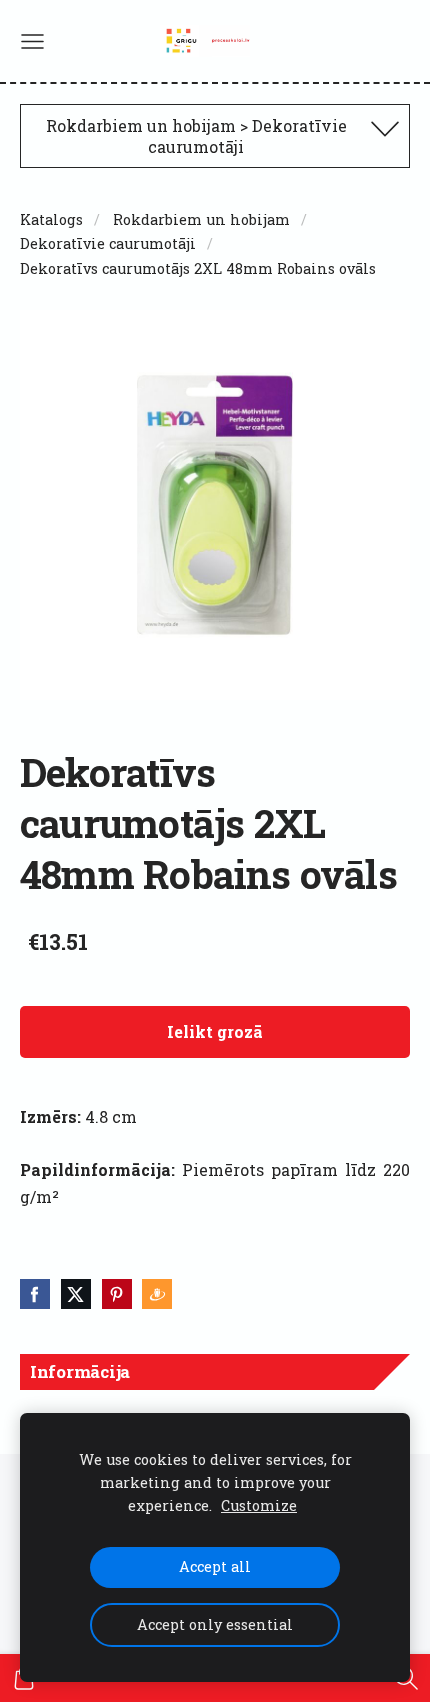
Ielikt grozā (215, 1031)
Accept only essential (215, 1624)
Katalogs (51, 219)
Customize (259, 1505)
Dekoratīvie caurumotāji (108, 243)
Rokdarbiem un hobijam (201, 219)
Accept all (215, 1566)
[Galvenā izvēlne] (32, 41)
